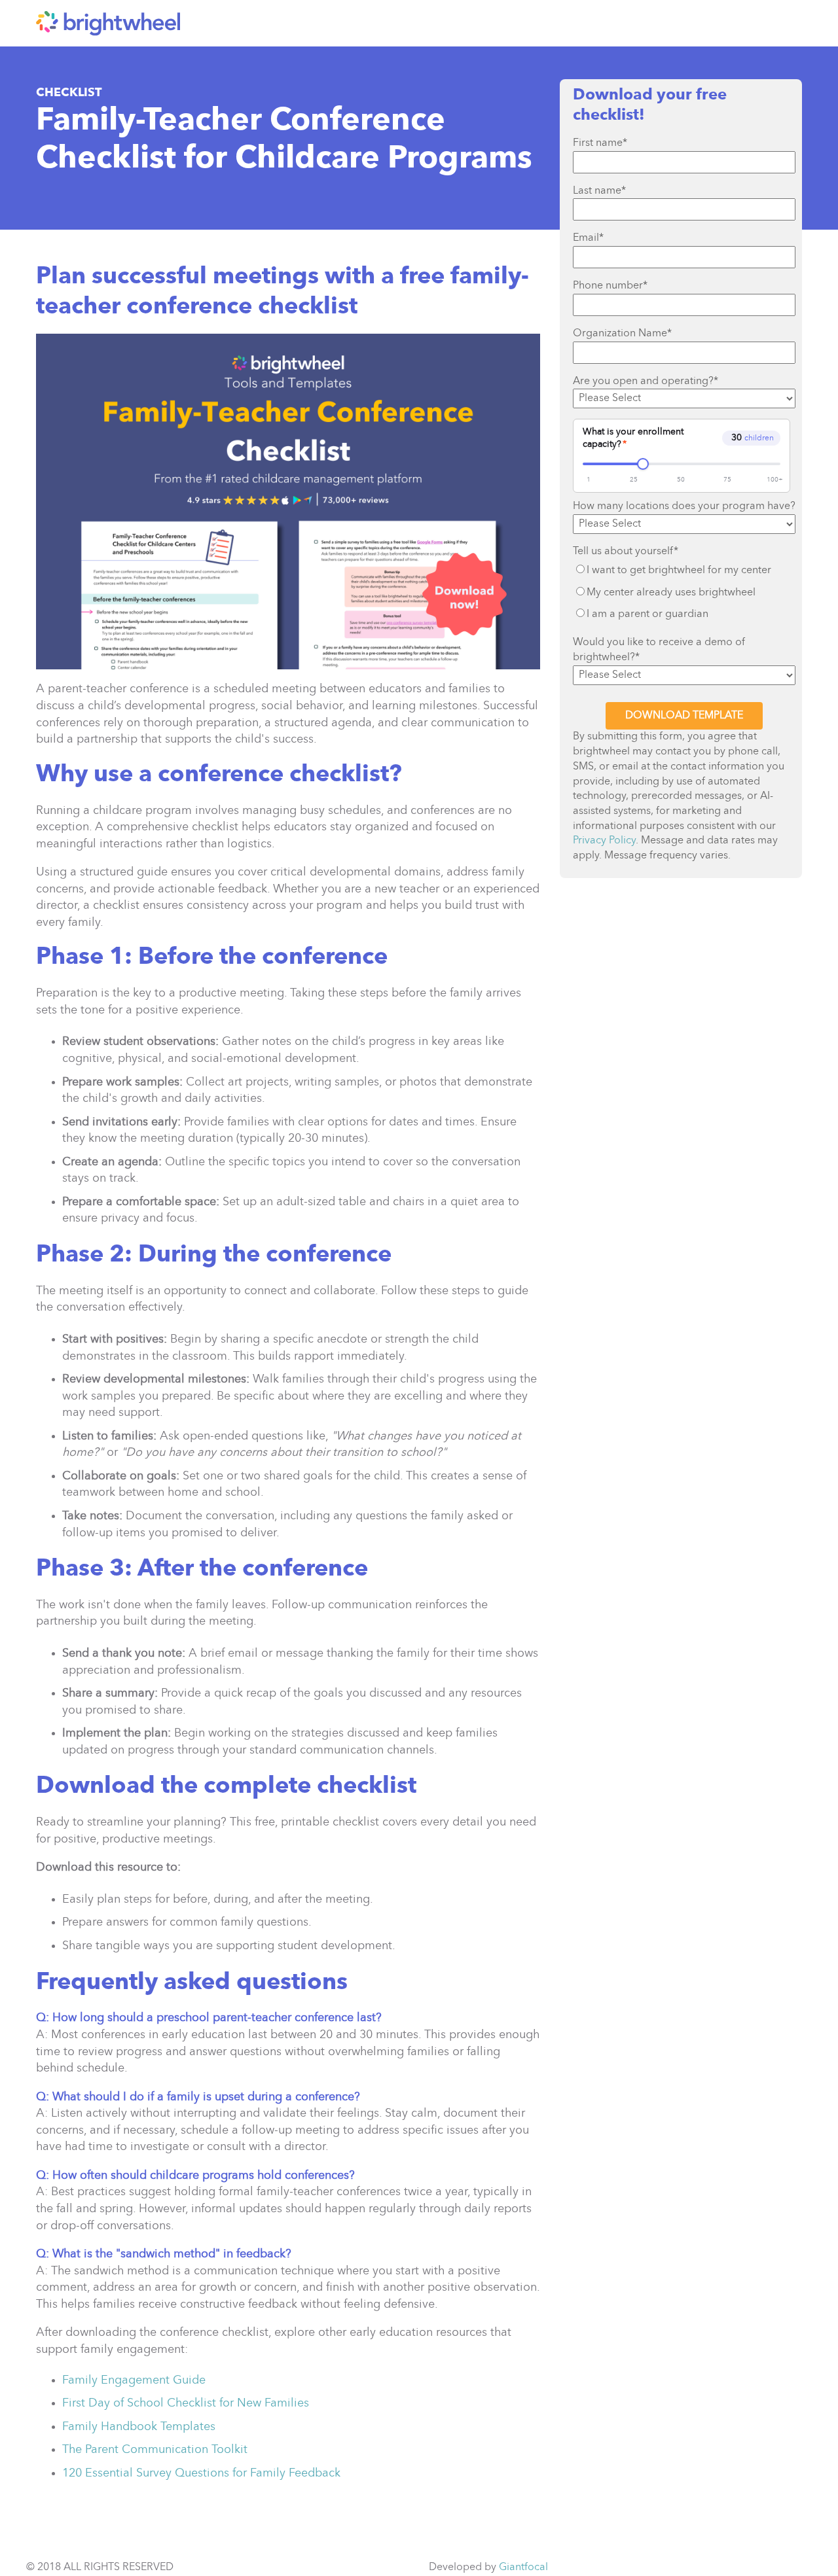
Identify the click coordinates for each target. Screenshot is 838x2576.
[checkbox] (684, 592)
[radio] (684, 571)
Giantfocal (523, 2567)
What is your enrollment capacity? (633, 438)
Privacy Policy (604, 841)
